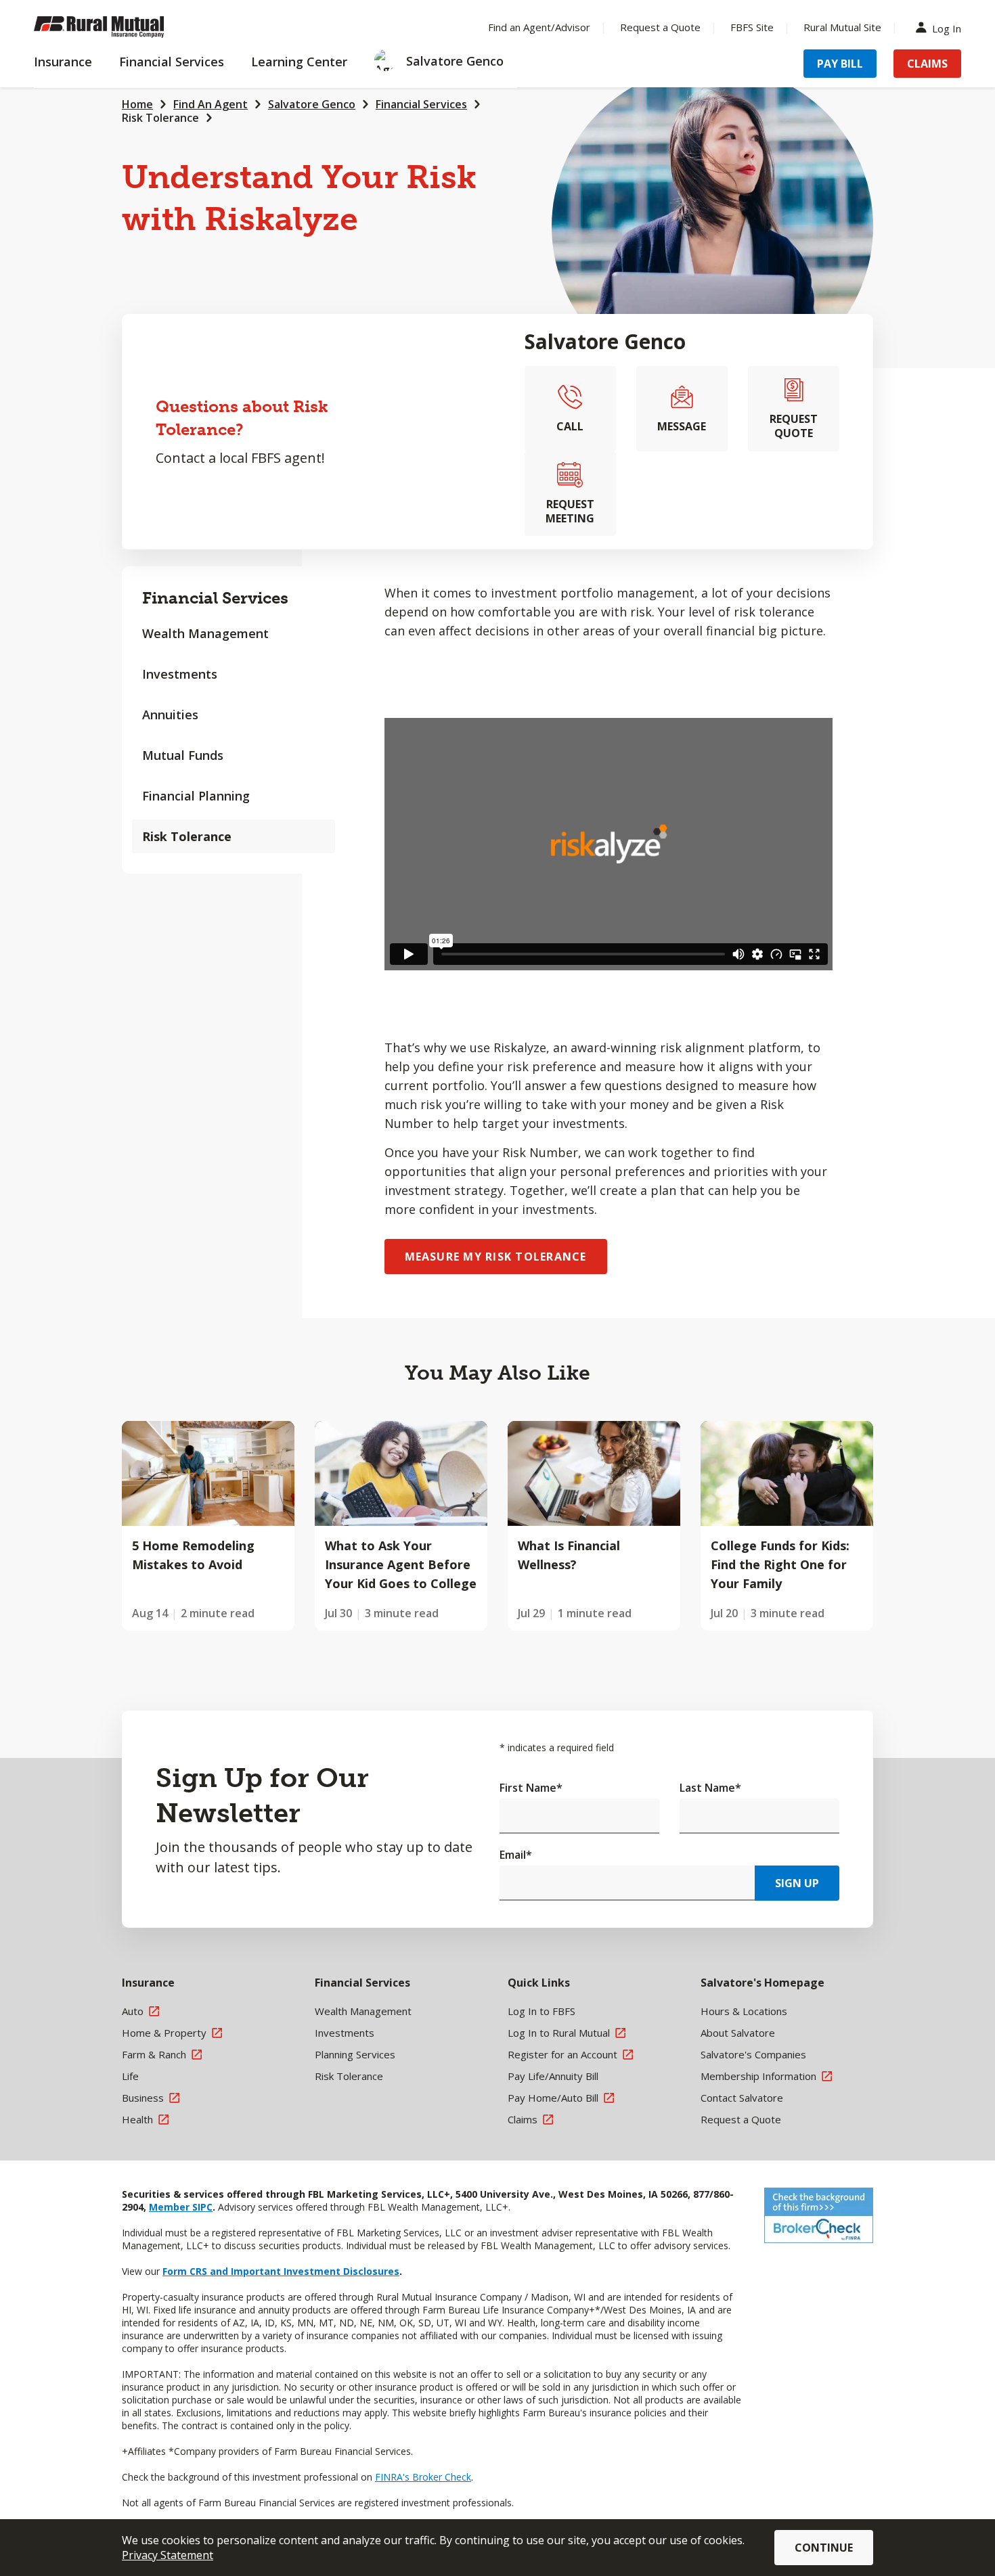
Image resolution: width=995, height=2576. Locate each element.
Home (137, 104)
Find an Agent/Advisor (539, 27)
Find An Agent (211, 104)
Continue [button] (824, 2548)
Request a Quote (660, 27)
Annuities (170, 715)
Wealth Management (205, 633)
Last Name (710, 1788)
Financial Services (421, 104)
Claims (927, 64)
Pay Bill (840, 64)
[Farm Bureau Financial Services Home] (122, 27)
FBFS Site (752, 27)
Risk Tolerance (160, 118)
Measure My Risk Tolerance (496, 1257)
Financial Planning (196, 796)
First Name (531, 1788)
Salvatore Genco (312, 104)
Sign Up (797, 1883)
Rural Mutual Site (842, 27)
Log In (947, 27)
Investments (180, 674)
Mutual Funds (183, 755)
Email (516, 1855)
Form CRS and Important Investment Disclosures (281, 2271)
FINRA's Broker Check (423, 2477)
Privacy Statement (168, 2555)
